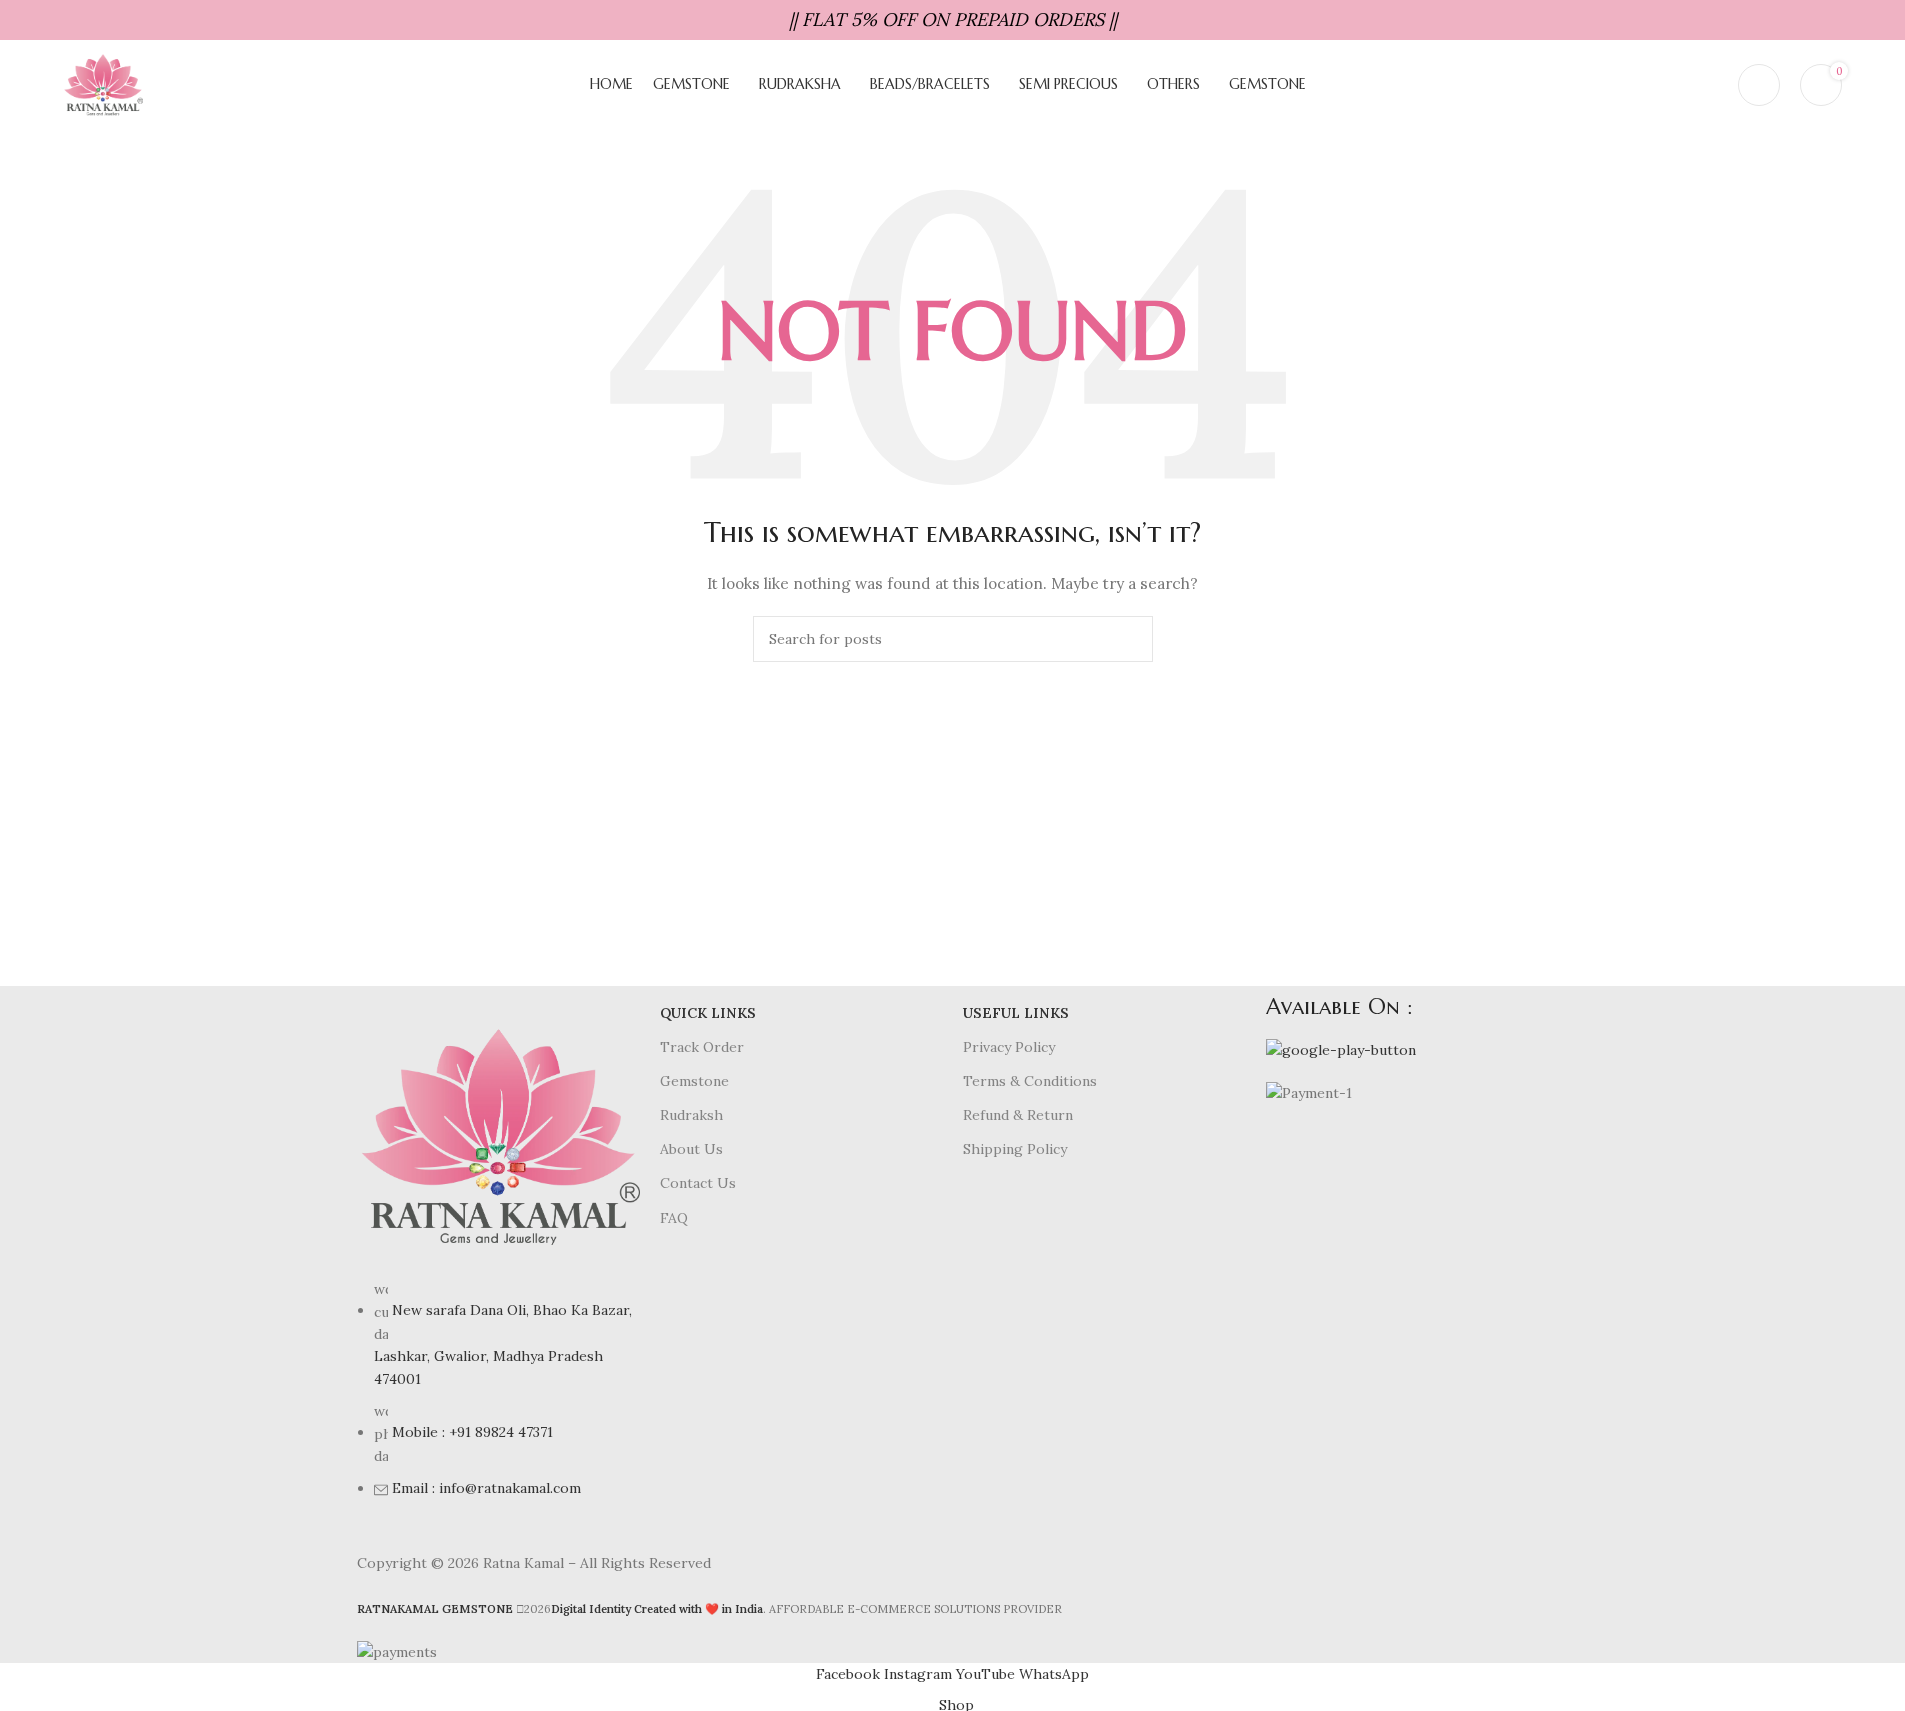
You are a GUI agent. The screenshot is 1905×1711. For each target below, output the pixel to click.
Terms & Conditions (1030, 1081)
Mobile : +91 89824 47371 (472, 1432)
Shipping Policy (1015, 1149)
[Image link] (498, 1135)
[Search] (1710, 85)
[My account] (1759, 85)
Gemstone (694, 1081)
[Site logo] (103, 84)
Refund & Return (1018, 1115)
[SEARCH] (1130, 639)
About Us (691, 1149)
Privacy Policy (1009, 1047)
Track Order (702, 1047)
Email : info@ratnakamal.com (486, 1488)
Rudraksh (691, 1115)
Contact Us (698, 1183)
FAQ (674, 1218)
